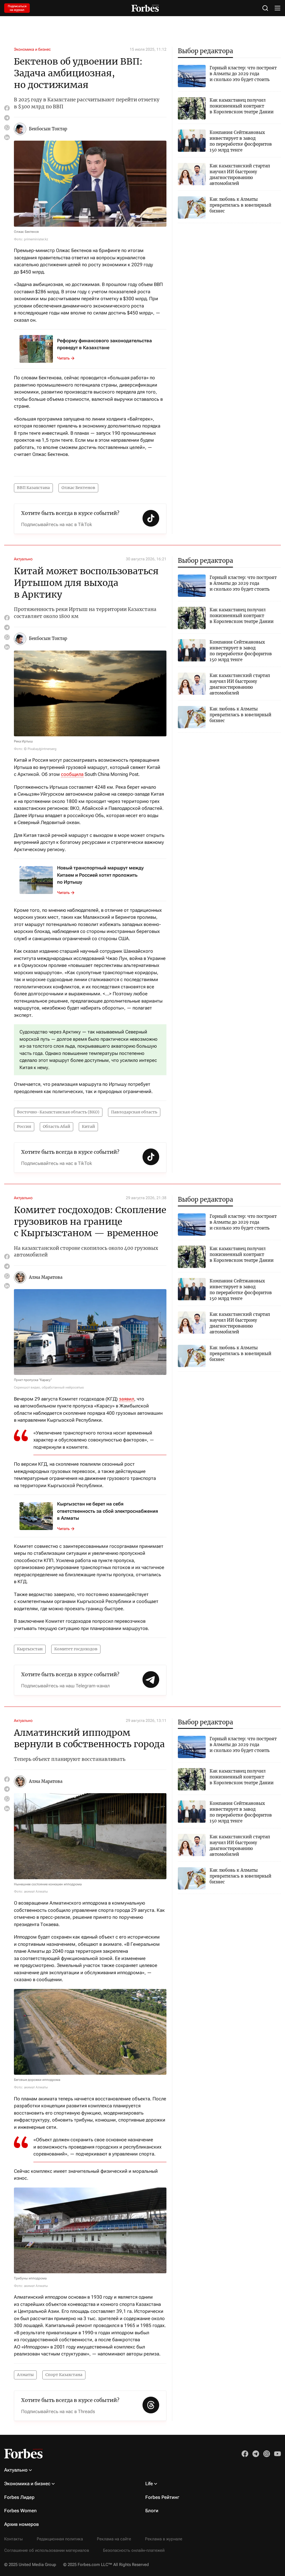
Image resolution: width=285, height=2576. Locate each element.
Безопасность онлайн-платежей (134, 2550)
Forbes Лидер (19, 2497)
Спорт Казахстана (64, 2375)
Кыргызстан (30, 1649)
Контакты (13, 2539)
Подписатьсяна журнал (17, 8)
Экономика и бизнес (32, 49)
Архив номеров (22, 2524)
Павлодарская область (134, 1112)
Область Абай (56, 1126)
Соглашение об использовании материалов (47, 2550)
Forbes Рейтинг (162, 2497)
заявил (126, 1399)
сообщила (72, 774)
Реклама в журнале (164, 2539)
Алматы (25, 2375)
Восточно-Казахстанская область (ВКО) (58, 1112)
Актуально (23, 559)
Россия (24, 1126)
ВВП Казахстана (33, 488)
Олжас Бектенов (78, 488)
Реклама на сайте (114, 2539)
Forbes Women (20, 2511)
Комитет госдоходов (76, 1649)
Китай (88, 1126)
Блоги (152, 2511)
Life (149, 2484)
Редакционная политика (60, 2539)
